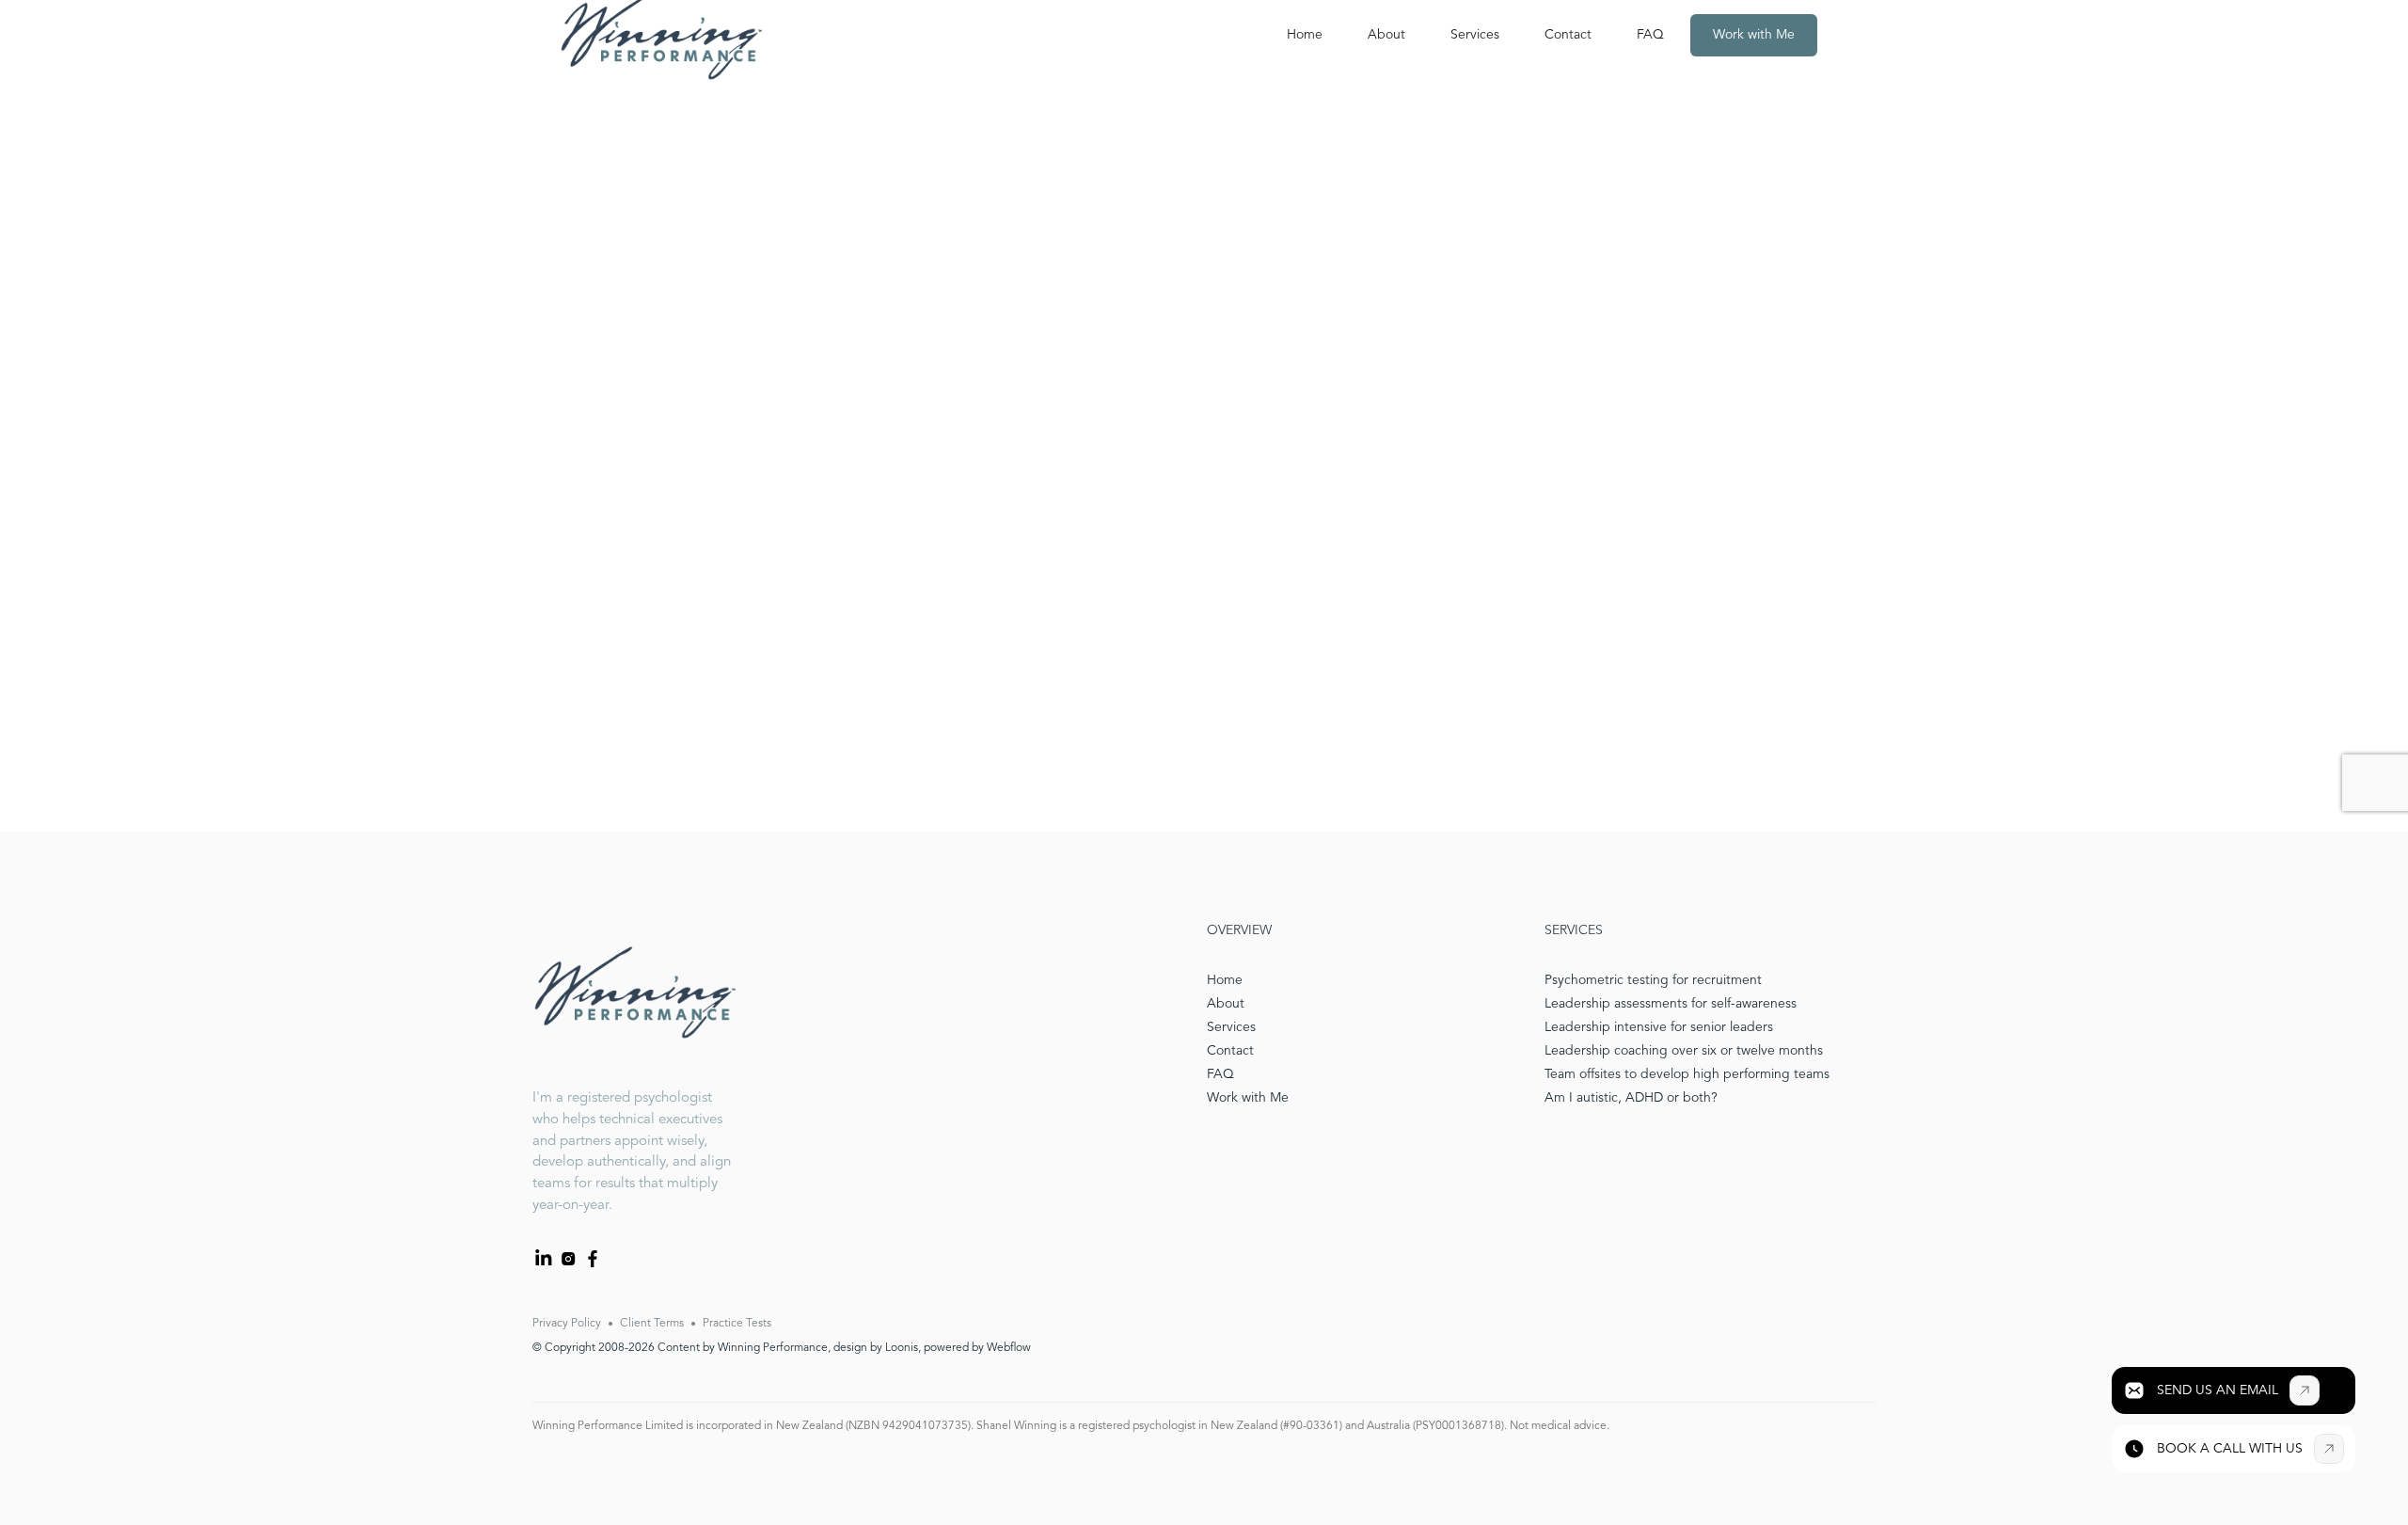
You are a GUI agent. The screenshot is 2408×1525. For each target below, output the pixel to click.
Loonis (902, 1348)
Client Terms (652, 1324)
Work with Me (1754, 35)
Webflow (1009, 1348)
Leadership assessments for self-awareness (1671, 1004)
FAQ (1650, 35)
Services (1475, 35)
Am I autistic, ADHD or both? (1631, 1098)
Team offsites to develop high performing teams (1687, 1074)
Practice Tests (737, 1324)
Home (1305, 35)
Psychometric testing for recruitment (1653, 980)
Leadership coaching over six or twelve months (1684, 1051)
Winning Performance (773, 1348)
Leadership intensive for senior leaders (1659, 1027)
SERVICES (1574, 930)
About (1386, 35)
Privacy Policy (567, 1324)
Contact (1568, 35)
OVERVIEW (1239, 930)
